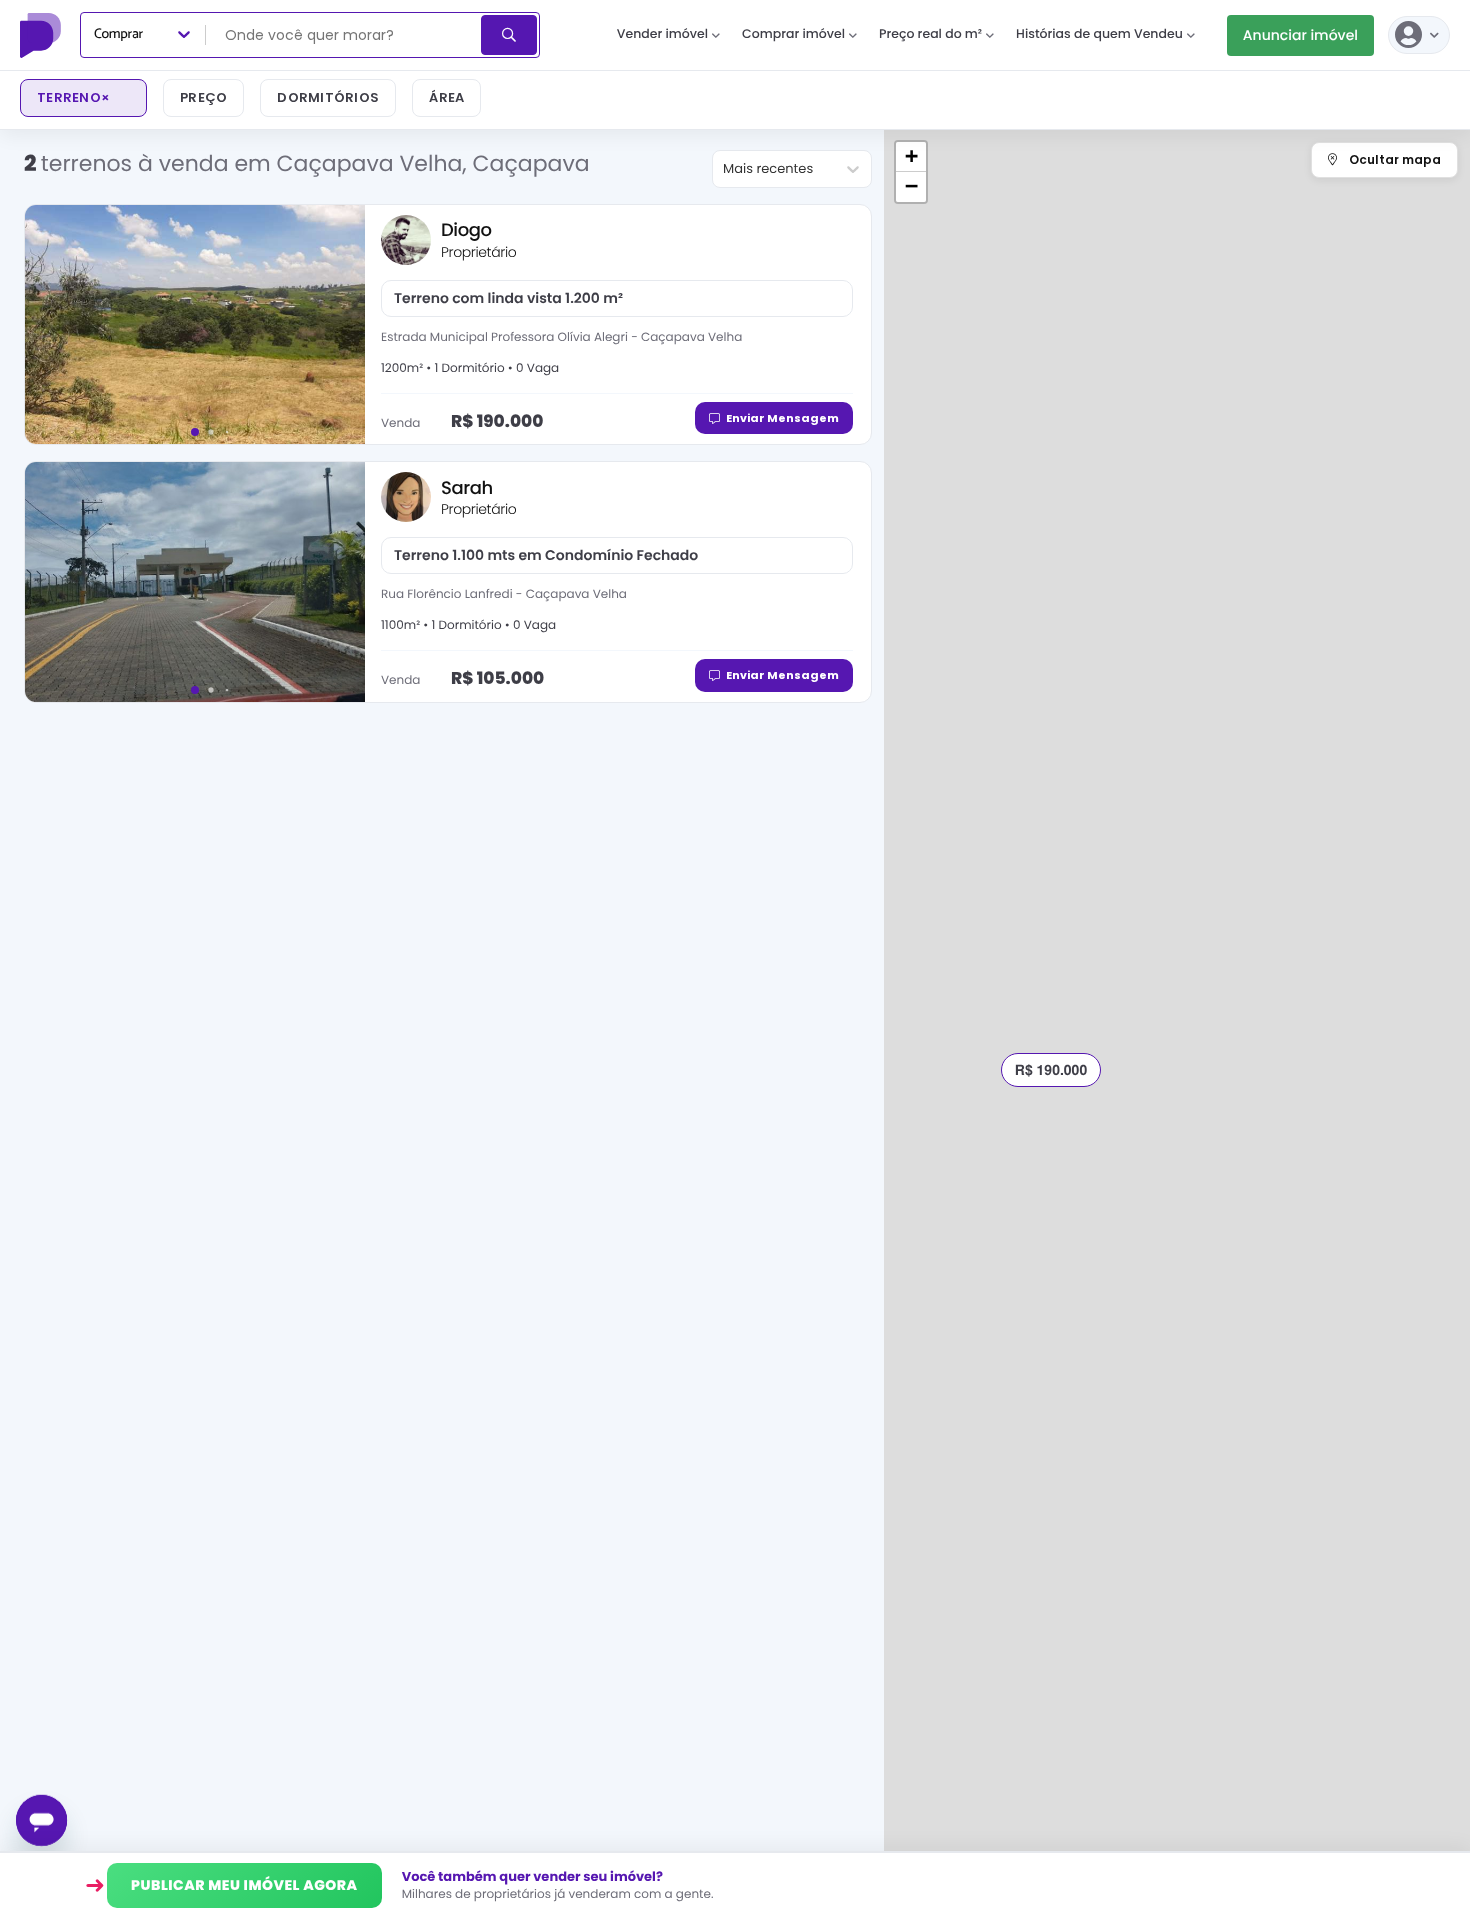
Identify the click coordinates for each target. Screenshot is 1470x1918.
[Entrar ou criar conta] (1419, 35)
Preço (203, 97)
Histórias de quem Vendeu (1099, 34)
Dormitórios (328, 97)
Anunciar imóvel (1300, 35)
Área (446, 97)
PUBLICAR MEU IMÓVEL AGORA (244, 1885)
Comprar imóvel (793, 34)
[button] (911, 157)
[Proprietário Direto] (43, 35)
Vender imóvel (662, 34)
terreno (73, 97)
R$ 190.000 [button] (1051, 1070)
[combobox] (345, 35)
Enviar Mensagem (782, 418)
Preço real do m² (930, 34)
